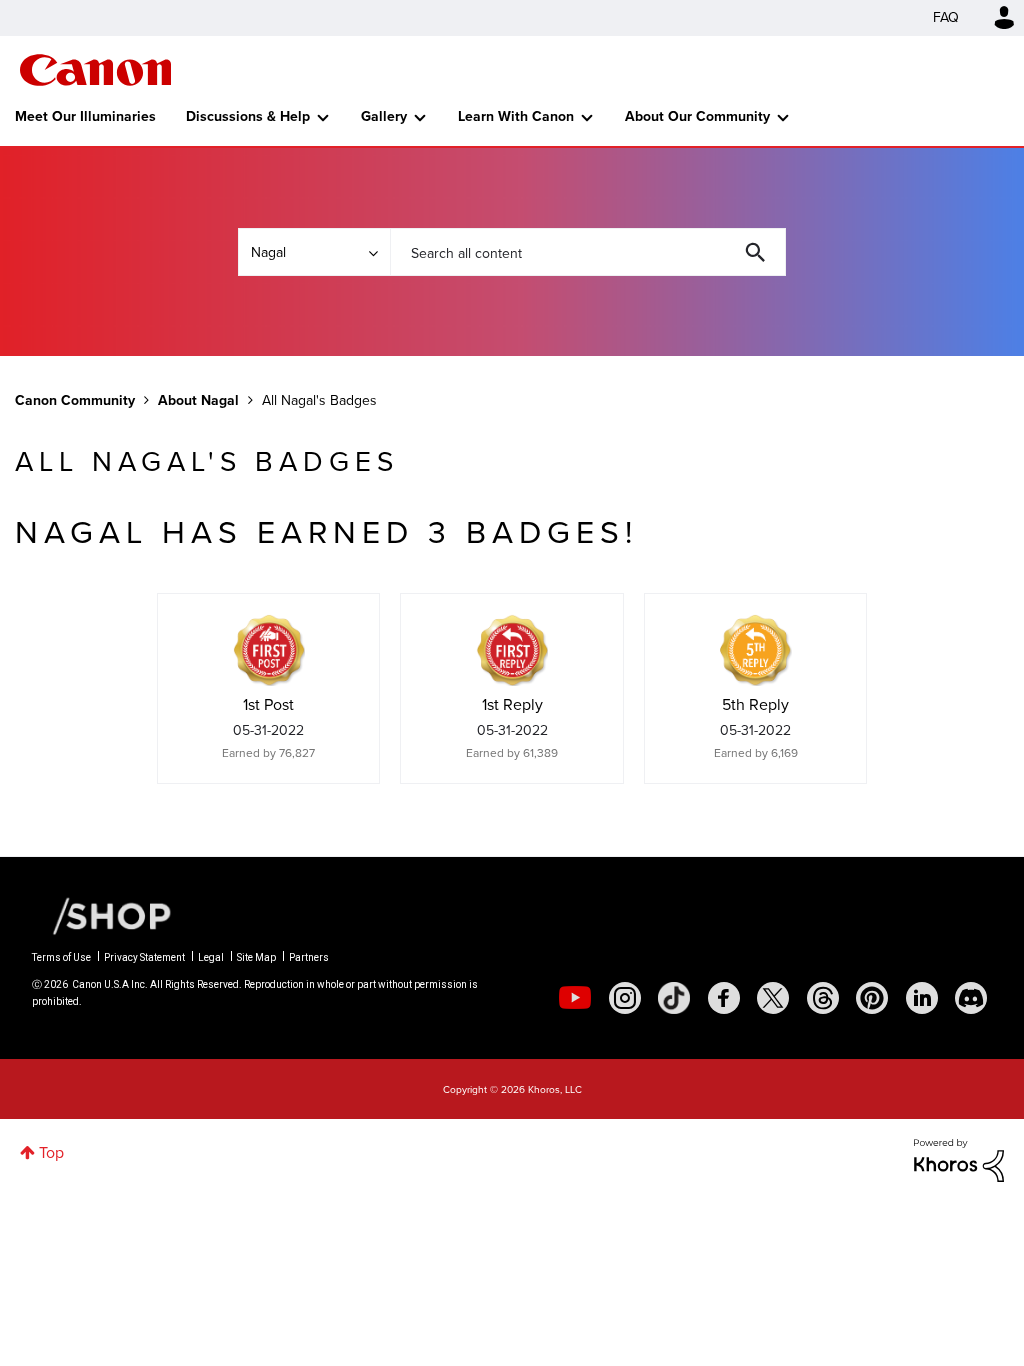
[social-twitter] (773, 998)
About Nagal (198, 400)
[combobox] (588, 252)
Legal (211, 957)
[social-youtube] (575, 998)
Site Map (256, 957)
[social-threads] (823, 998)
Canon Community (95, 70)
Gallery (384, 116)
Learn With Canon (516, 116)
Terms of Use (61, 957)
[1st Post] (269, 650)
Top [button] (51, 1152)
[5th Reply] (756, 650)
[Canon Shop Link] (102, 915)
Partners (309, 957)
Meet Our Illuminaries (85, 116)
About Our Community (697, 116)
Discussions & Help (248, 116)
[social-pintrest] (872, 998)
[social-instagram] (625, 998)
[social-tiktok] (674, 998)
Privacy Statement (144, 957)
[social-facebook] (724, 998)
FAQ (946, 17)
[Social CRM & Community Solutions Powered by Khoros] (959, 1158)
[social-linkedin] (922, 998)
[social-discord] (971, 998)
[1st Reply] (512, 650)
